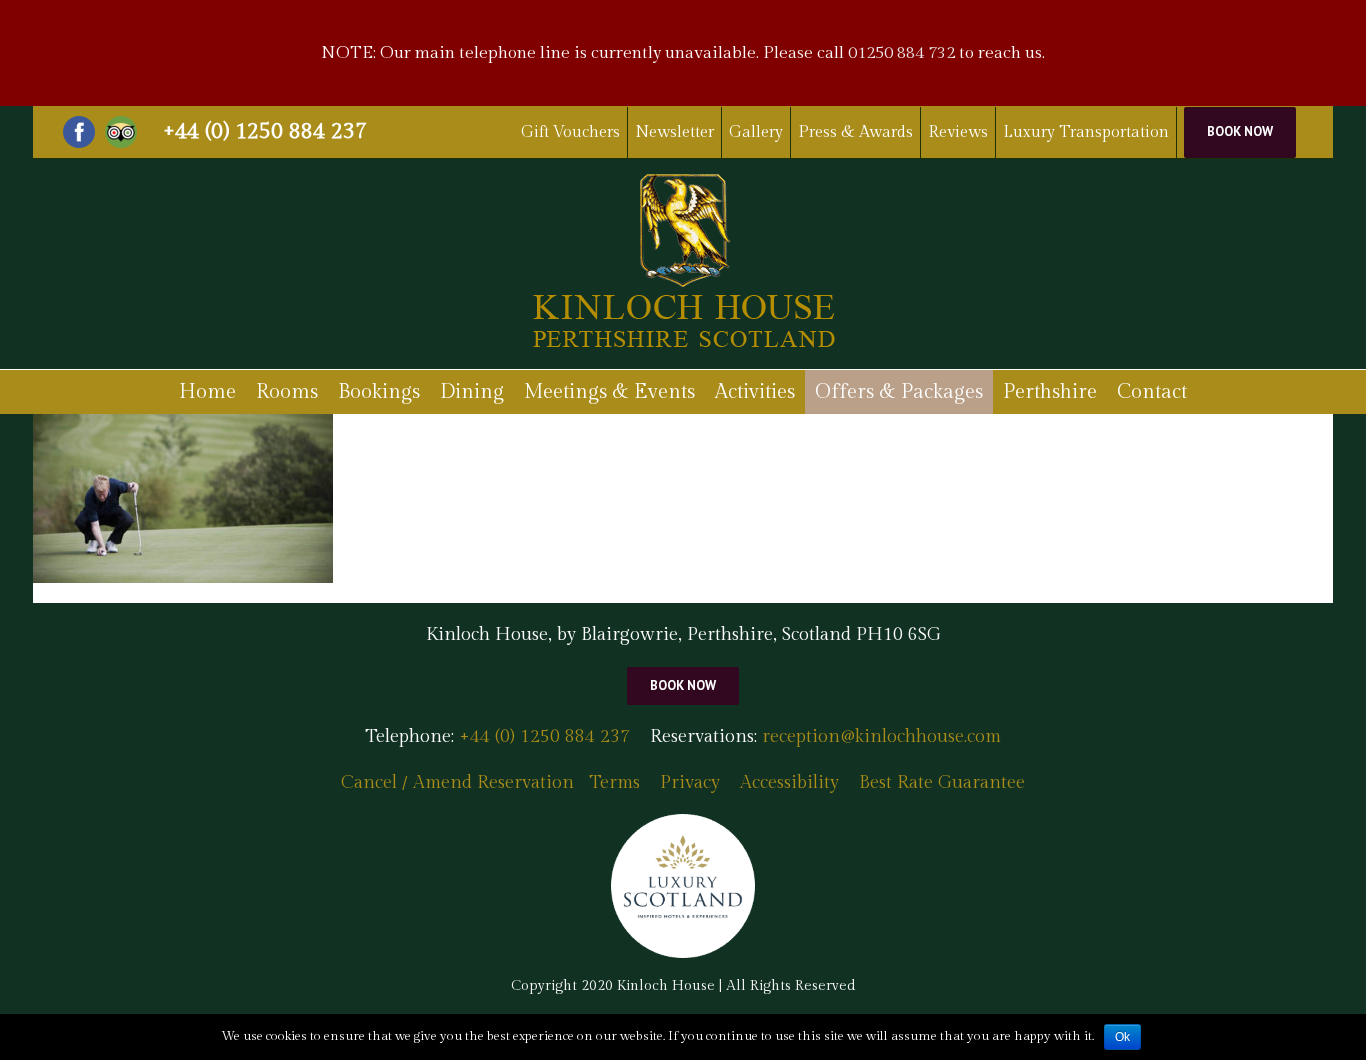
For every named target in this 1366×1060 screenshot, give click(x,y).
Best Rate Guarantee (942, 782)
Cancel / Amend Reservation (457, 782)
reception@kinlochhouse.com (881, 736)
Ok (1122, 1037)
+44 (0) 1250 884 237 (265, 131)
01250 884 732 (901, 53)
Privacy (690, 782)
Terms (614, 782)
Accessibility (789, 782)
